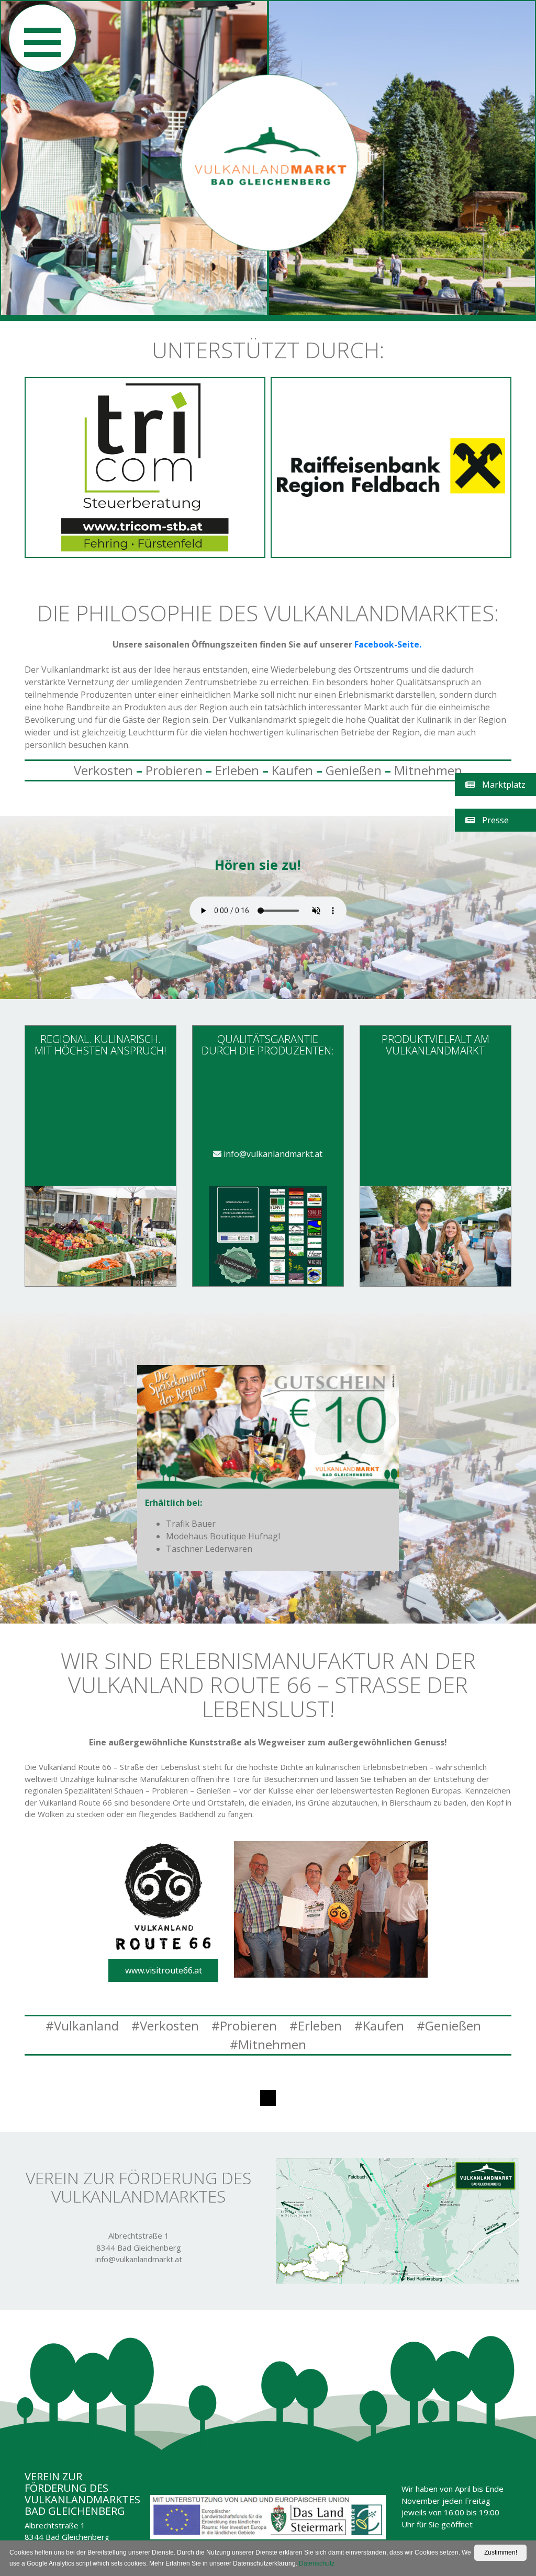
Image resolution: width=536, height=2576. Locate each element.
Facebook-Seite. (389, 644)
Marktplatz (503, 785)
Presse (494, 820)
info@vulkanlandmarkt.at (272, 1154)
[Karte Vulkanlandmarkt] (398, 2220)
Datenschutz (317, 2563)
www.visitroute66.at (164, 1970)
